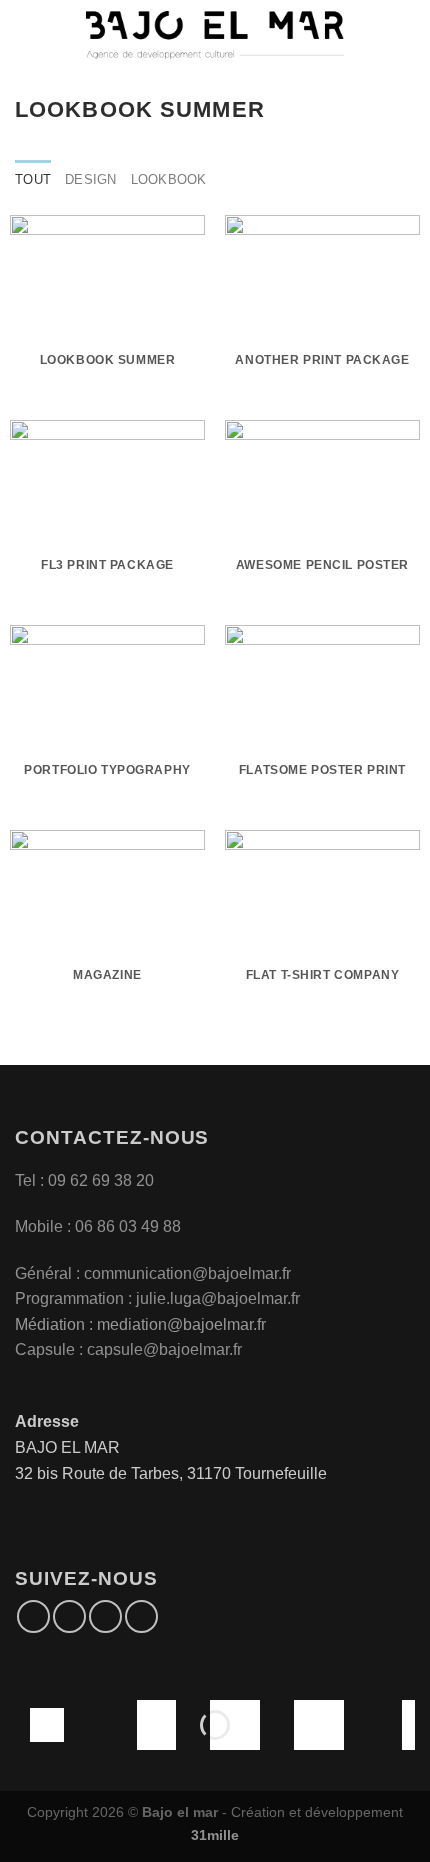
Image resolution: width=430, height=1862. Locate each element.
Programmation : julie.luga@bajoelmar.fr (159, 1298)
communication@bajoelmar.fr (187, 1273)
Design (91, 179)
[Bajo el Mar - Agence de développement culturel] (215, 35)
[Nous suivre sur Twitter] (105, 1616)
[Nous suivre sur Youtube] (141, 1616)
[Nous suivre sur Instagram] (69, 1616)
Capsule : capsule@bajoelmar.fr (128, 1349)
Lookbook (169, 179)
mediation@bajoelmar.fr (181, 1324)
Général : (49, 1273)
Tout (33, 179)
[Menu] (27, 34)
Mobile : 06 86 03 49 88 (98, 1226)
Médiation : (54, 1324)
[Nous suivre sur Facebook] (33, 1616)
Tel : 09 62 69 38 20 (84, 1180)
